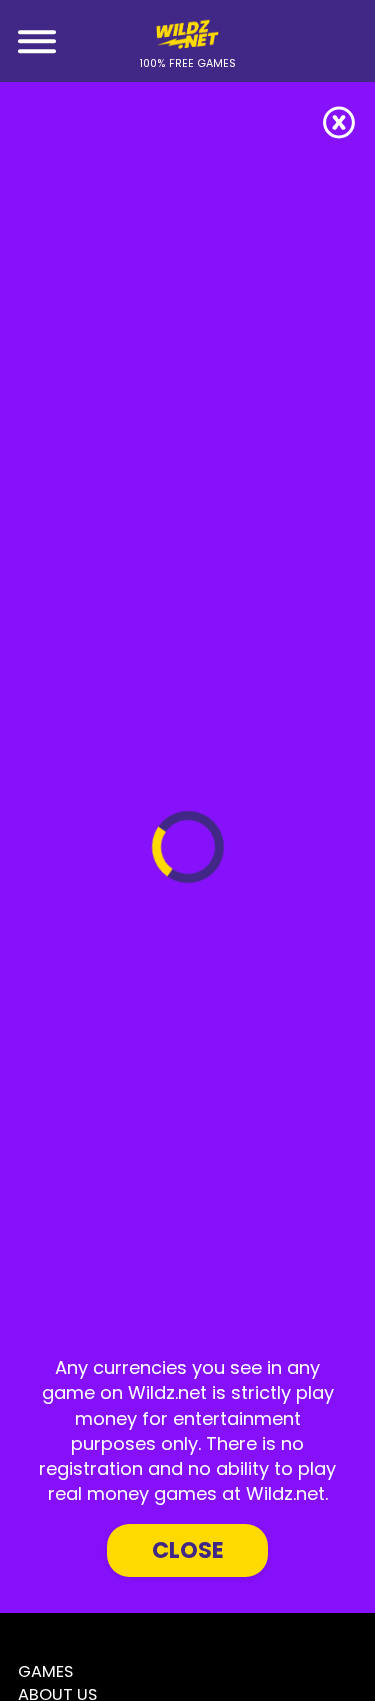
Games (45, 1671)
